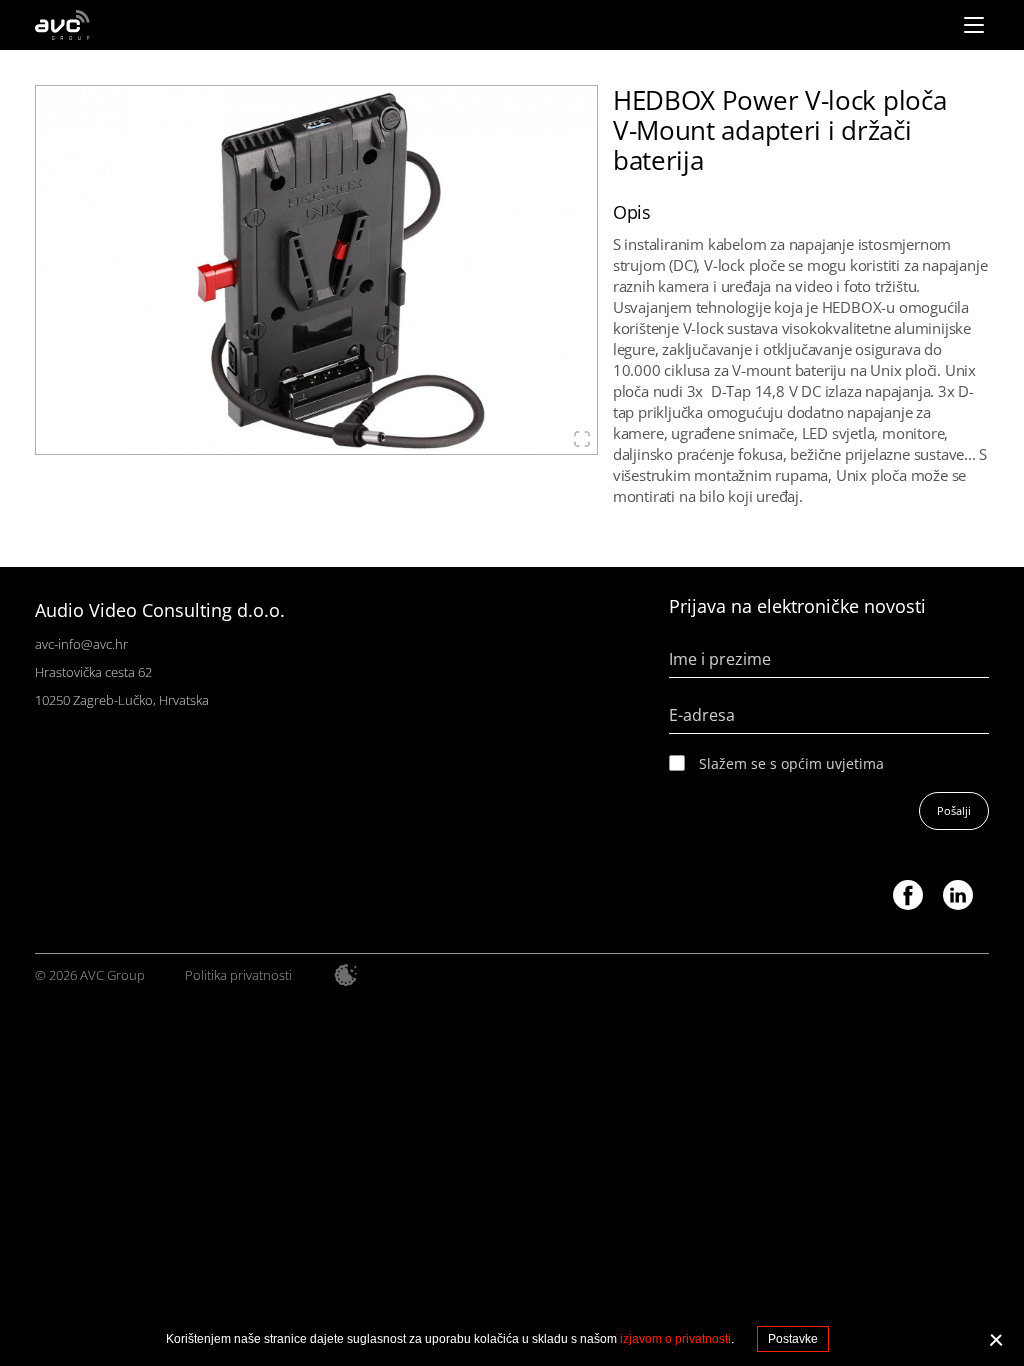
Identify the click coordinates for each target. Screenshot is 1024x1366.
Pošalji (954, 810)
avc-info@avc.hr (81, 644)
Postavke (793, 1339)
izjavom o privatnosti (675, 1339)
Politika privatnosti (238, 975)
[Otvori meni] (974, 25)
